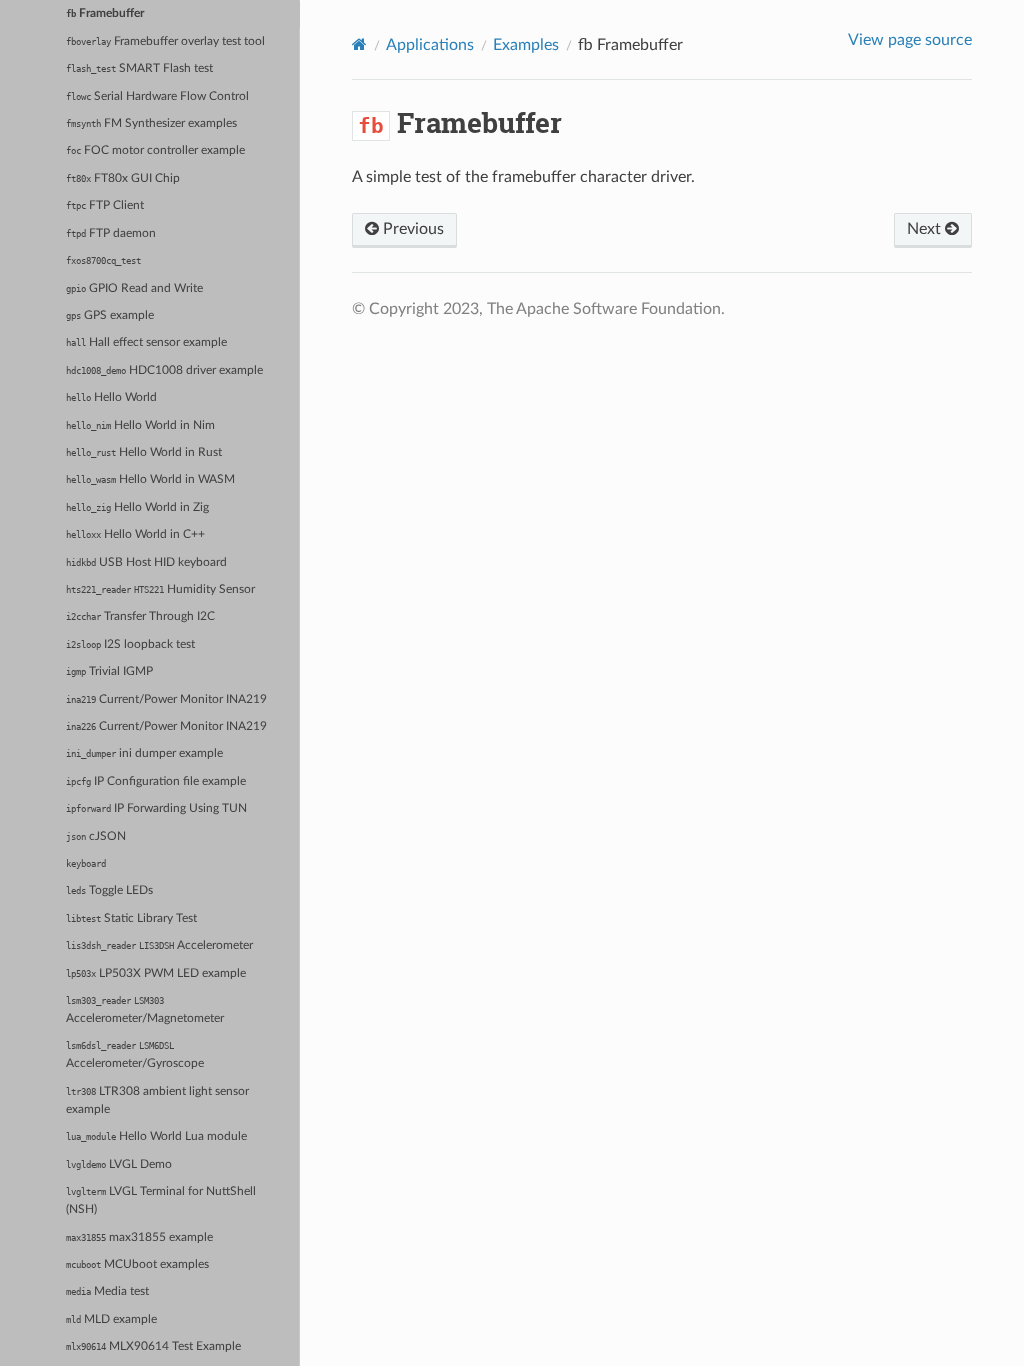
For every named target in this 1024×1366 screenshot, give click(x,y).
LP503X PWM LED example (156, 973)
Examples (526, 45)
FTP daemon (111, 233)
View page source (910, 40)
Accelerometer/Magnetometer (145, 1010)
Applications (430, 45)
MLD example (111, 1319)
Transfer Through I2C (140, 616)
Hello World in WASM (150, 479)
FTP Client (105, 205)
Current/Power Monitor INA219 (166, 699)
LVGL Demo (119, 1164)
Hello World (111, 397)
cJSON (96, 836)
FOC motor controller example (155, 150)
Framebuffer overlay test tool (165, 41)
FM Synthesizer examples (151, 123)
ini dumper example (144, 753)
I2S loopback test (130, 644)
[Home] (359, 44)
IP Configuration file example (156, 781)
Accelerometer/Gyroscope (135, 1055)
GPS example (110, 315)
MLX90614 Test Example (153, 1346)
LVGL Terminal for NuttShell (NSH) (161, 1200)
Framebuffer (105, 13)
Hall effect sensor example (146, 342)
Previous (411, 229)
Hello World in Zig (137, 507)
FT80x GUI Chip (123, 178)
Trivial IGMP (109, 671)
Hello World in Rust (144, 452)
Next (926, 229)
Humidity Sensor (160, 589)
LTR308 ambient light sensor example (157, 1100)
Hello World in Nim (140, 425)
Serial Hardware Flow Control (157, 96)
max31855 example (139, 1237)
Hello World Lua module (156, 1136)
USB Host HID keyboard (146, 562)
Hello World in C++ (135, 534)
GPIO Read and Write (134, 288)
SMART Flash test (139, 68)
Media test (107, 1291)
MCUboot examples (137, 1264)
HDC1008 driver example (164, 370)
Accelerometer (159, 945)
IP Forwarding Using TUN (156, 808)
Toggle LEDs (109, 890)
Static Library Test (131, 918)
